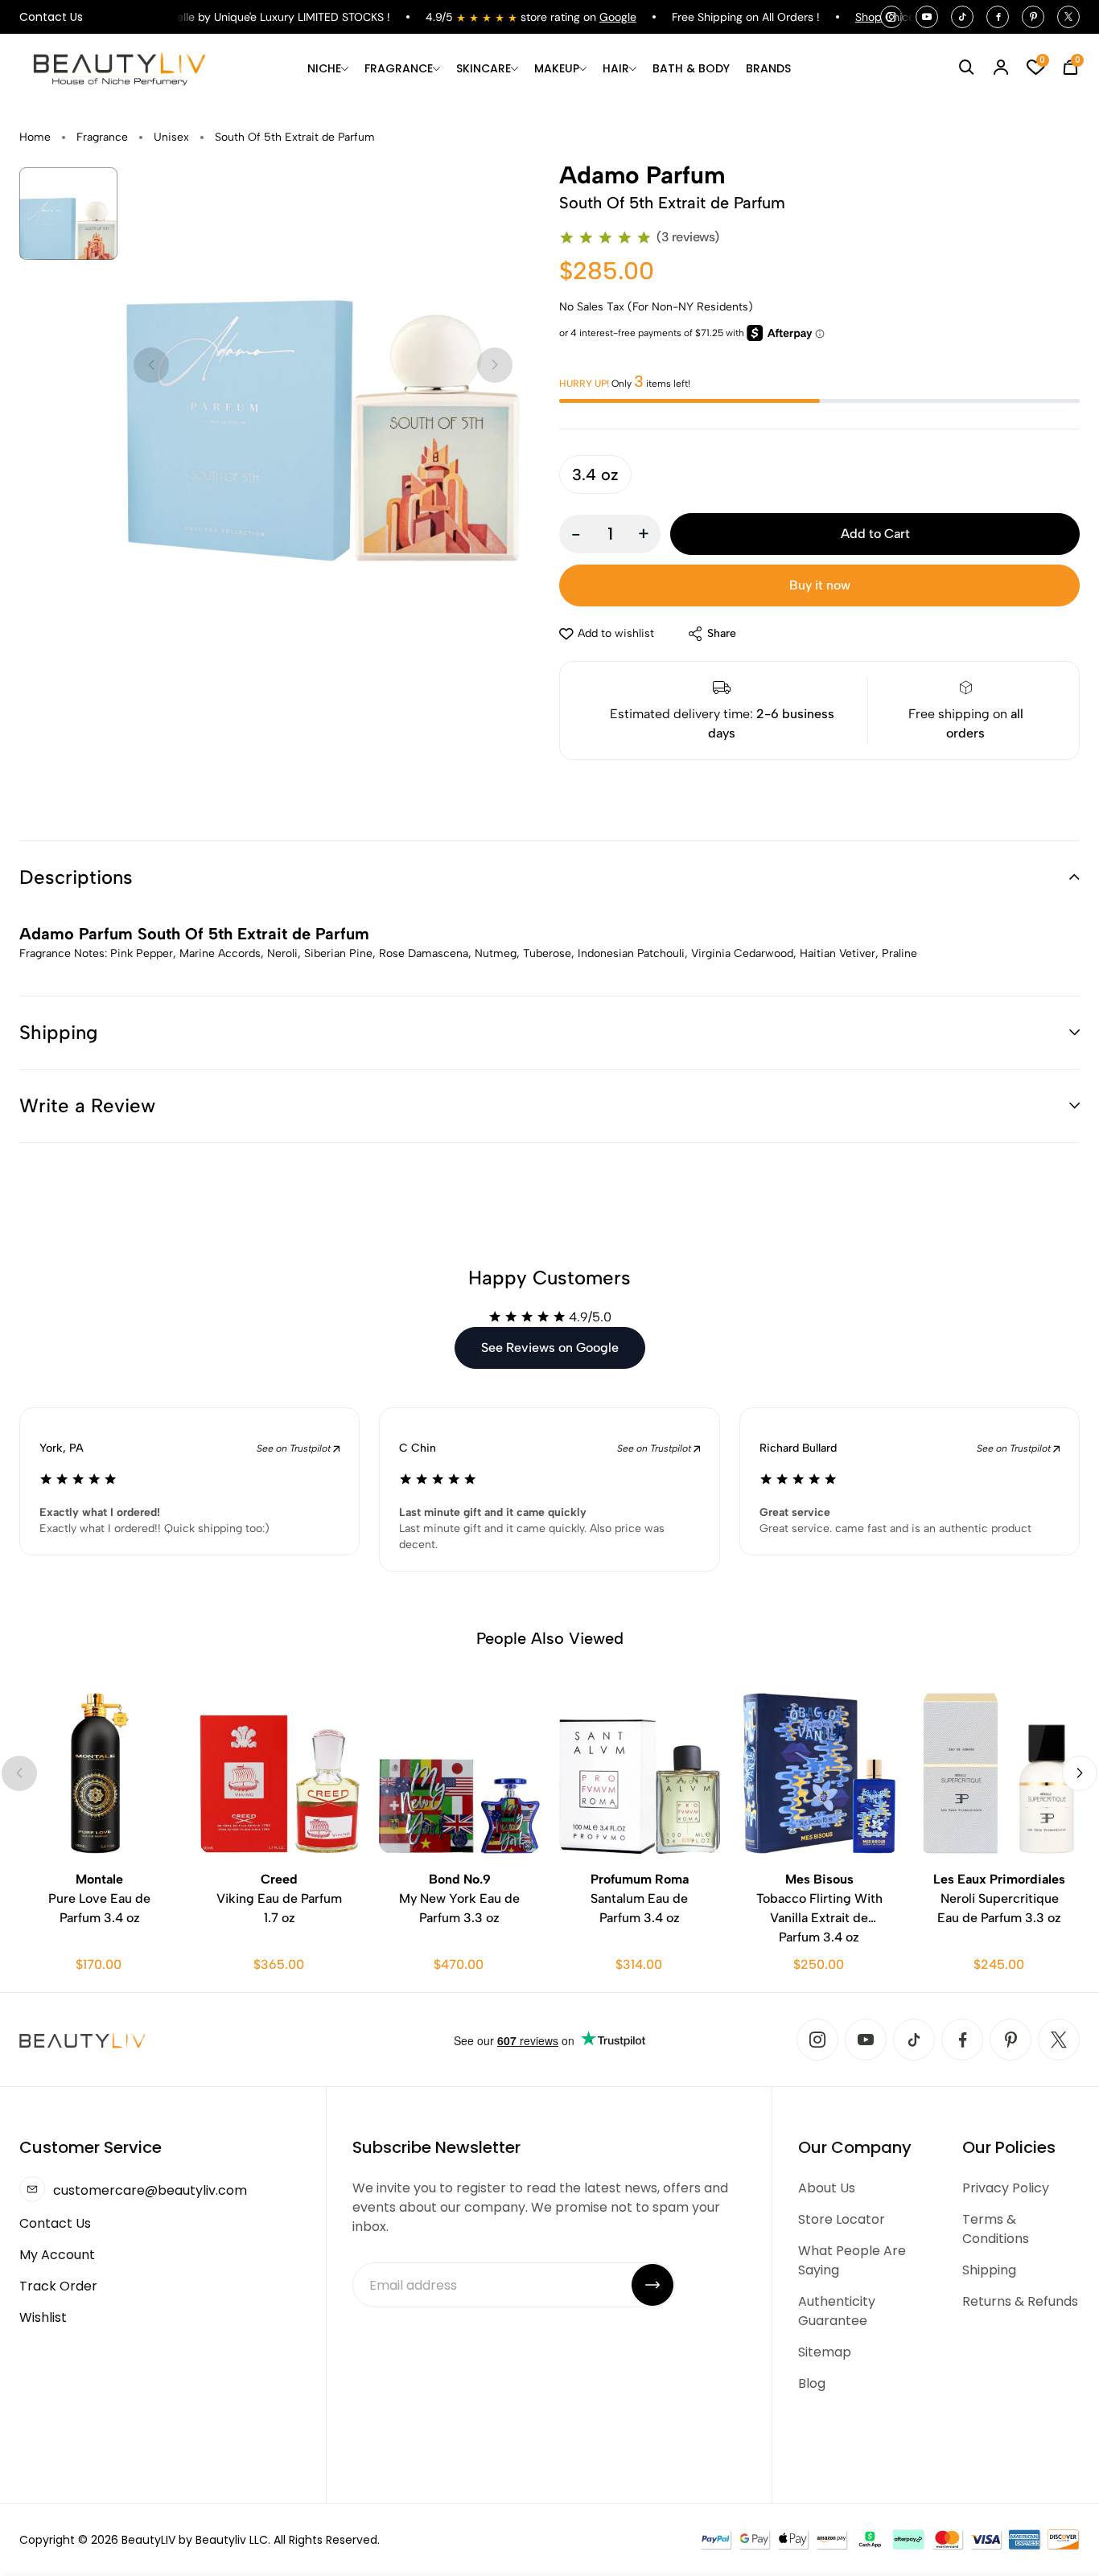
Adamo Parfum (642, 175)
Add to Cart (875, 534)
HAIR (616, 68)
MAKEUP (557, 68)
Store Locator (842, 2219)
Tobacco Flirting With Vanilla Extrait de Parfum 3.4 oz (819, 1908)
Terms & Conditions (996, 2229)
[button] (549, 877)
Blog (812, 2383)
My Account (57, 2255)
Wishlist (43, 2317)
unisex (171, 137)
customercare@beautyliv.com (150, 2190)
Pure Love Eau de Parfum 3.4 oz (99, 1898)
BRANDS (768, 68)
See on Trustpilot (295, 1448)
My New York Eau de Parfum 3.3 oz (459, 1898)
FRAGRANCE (399, 68)
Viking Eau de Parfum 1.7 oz (279, 1898)
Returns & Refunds (1020, 2301)
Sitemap (825, 2352)
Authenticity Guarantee (837, 2311)
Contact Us (51, 17)
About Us (827, 2188)
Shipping (989, 2270)
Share (722, 633)
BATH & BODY (691, 68)
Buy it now (820, 585)
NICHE (324, 68)
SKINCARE (484, 68)
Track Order (58, 2286)
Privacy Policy (1006, 2188)
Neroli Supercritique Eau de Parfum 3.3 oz (999, 1898)
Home (35, 137)
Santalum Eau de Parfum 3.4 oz (640, 1898)
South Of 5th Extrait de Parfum (295, 137)
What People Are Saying (852, 2260)
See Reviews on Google (550, 1348)
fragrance (102, 137)
